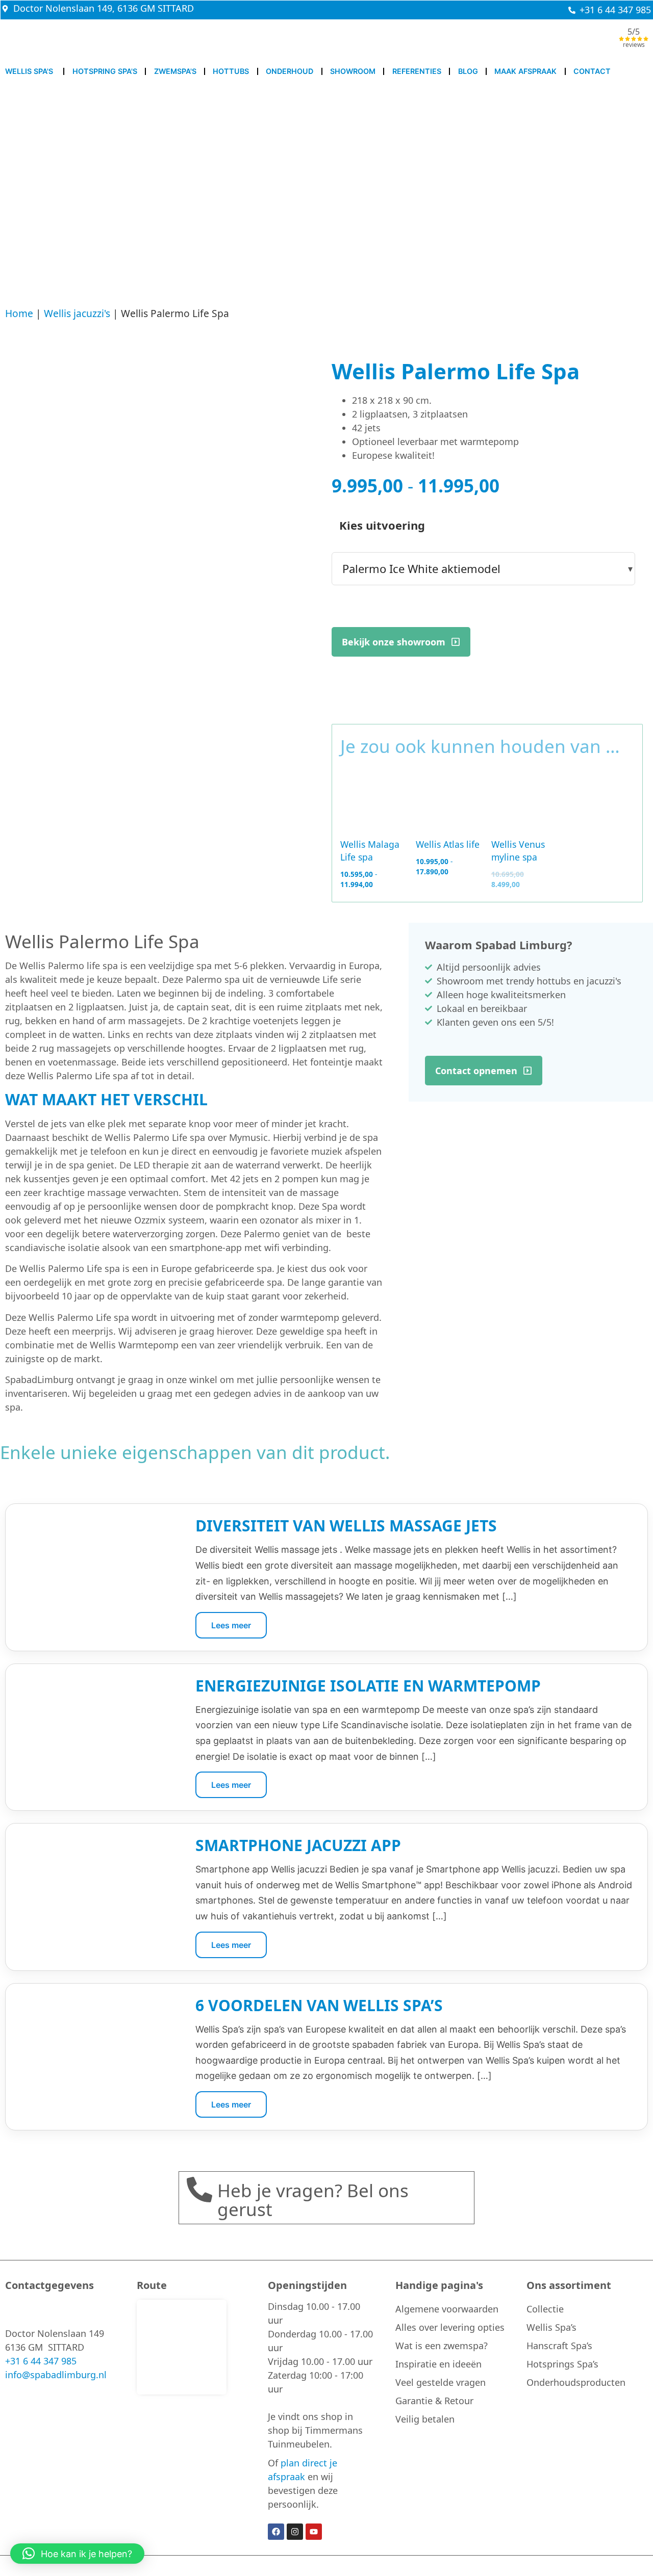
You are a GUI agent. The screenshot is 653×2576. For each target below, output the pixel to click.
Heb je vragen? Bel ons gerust (313, 2200)
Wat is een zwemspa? (442, 2346)
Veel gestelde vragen (441, 2382)
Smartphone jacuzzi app (298, 1845)
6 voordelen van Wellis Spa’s (319, 2005)
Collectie (545, 2309)
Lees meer (231, 1625)
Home (19, 313)
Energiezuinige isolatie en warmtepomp (368, 1686)
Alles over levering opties (450, 2327)
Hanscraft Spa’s (559, 2346)
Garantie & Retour (434, 2401)
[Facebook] (276, 2532)
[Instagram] (295, 2532)
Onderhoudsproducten (576, 2382)
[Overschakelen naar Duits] (482, 41)
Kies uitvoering (382, 525)
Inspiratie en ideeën (438, 2364)
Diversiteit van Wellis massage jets (346, 1526)
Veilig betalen (425, 2419)
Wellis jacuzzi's (77, 313)
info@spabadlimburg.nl (56, 2375)
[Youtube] (314, 2532)
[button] (77, 2554)
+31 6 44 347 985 (41, 2361)
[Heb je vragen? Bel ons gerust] (199, 2190)
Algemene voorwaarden (447, 2309)
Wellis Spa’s (551, 2327)
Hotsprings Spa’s (562, 2364)
